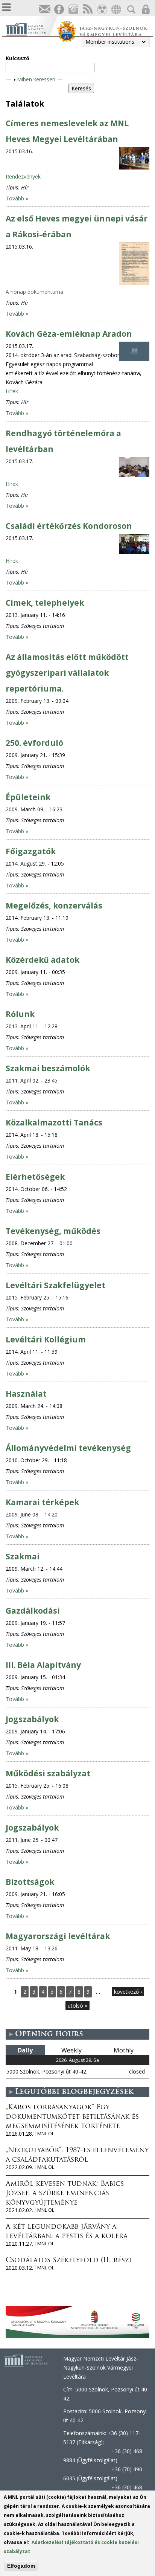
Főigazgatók (31, 851)
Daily (25, 2050)
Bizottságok (30, 1882)
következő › (128, 1992)
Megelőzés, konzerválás (54, 905)
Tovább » (17, 198)
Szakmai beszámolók (48, 1068)
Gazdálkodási (33, 1611)
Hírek (12, 391)
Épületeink (28, 797)
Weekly (71, 2050)
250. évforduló (34, 743)
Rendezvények (23, 176)
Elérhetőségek (35, 1177)
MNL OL (46, 2134)
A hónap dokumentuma (34, 292)
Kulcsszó (17, 58)
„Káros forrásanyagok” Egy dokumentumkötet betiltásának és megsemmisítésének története (72, 2117)
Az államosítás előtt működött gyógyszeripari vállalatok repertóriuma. (67, 673)
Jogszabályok (32, 1719)
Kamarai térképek (42, 1502)
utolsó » (77, 2006)
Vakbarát (102, 10)
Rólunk (20, 1014)
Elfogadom (21, 2566)
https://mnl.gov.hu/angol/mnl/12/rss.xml (87, 10)
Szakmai (23, 1556)
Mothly (124, 2050)
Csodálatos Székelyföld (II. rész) (68, 2261)
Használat (26, 1394)
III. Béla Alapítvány (43, 1665)
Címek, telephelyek (45, 603)
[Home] (31, 28)
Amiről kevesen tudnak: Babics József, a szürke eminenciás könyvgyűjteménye (65, 2194)
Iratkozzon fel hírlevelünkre (44, 10)
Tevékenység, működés (53, 1231)
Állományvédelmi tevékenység (68, 1448)
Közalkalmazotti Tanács (54, 1122)
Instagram (73, 10)
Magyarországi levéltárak (58, 1936)
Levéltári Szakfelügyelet (55, 1285)
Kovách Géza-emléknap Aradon (69, 334)
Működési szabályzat (48, 1773)
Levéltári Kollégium (46, 1339)
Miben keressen (36, 79)
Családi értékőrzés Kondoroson (69, 526)
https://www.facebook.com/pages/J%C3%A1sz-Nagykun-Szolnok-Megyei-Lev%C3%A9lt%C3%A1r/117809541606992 (59, 10)
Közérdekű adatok (43, 960)
